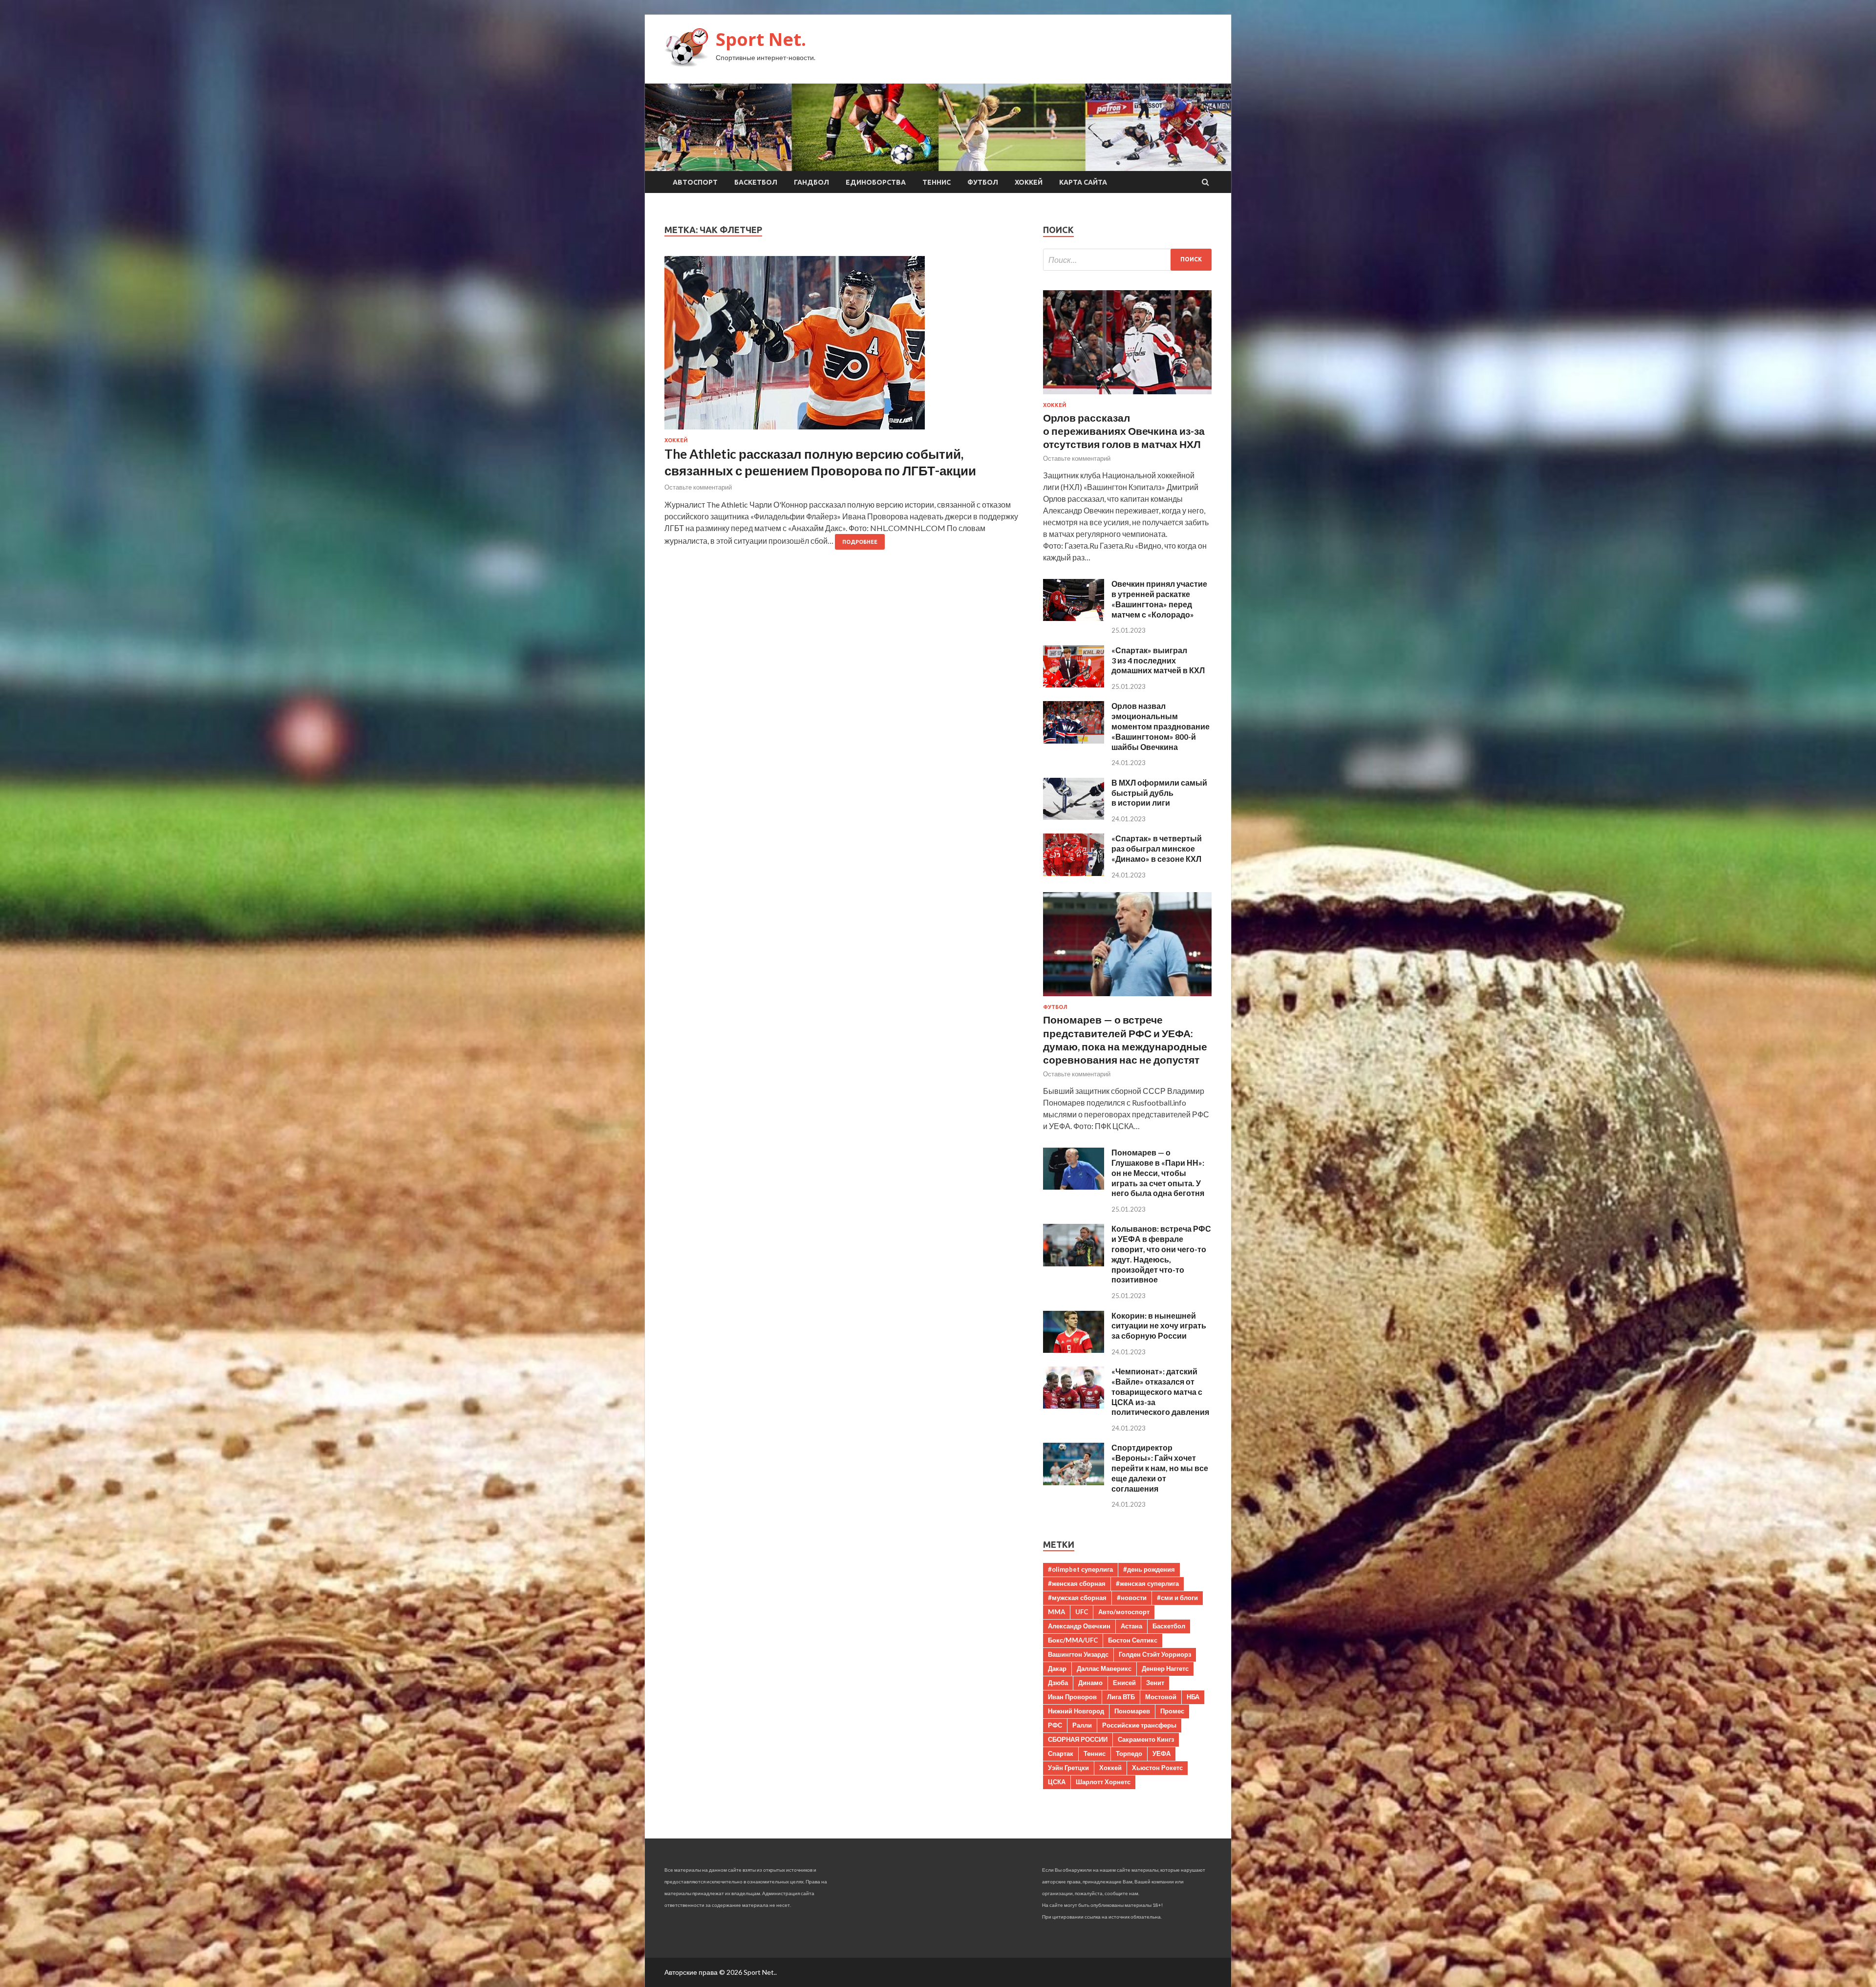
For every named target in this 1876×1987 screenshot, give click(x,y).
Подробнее (860, 542)
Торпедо (1129, 1753)
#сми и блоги (1177, 1598)
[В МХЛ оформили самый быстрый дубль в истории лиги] (1074, 817)
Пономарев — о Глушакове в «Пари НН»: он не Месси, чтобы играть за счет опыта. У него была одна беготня (1158, 1173)
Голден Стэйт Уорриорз (1155, 1654)
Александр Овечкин (1079, 1626)
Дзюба (1058, 1683)
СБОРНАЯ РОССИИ (1078, 1739)
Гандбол (811, 182)
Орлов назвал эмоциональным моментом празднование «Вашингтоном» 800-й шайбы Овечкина (1161, 726)
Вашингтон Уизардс (1078, 1654)
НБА (1193, 1697)
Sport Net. (761, 39)
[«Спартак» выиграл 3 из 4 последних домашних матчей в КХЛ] (1074, 684)
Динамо (1090, 1683)
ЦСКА (1057, 1782)
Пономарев (1132, 1711)
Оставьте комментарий (698, 487)
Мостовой (1161, 1697)
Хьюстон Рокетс (1157, 1768)
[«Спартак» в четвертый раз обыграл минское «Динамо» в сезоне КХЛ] (1074, 873)
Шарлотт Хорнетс (1103, 1782)
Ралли (1082, 1725)
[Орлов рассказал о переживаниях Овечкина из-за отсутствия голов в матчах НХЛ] (1127, 396)
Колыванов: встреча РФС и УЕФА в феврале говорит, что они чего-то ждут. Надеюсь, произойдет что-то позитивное (1161, 1254)
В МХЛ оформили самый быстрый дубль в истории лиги (1159, 793)
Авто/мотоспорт (1124, 1612)
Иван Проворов (1072, 1697)
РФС (1055, 1725)
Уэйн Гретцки (1068, 1768)
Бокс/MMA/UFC (1073, 1640)
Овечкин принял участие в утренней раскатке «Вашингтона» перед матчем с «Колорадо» (1159, 599)
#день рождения (1149, 1569)
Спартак (1061, 1753)
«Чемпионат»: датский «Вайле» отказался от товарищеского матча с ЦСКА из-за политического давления (1160, 1391)
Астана (1131, 1626)
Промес (1172, 1711)
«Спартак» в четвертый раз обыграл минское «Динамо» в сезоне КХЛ (1157, 848)
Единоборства (876, 182)
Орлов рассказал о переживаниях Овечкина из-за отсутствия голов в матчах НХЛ (1124, 431)
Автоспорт (695, 182)
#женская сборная (1077, 1583)
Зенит (1155, 1683)
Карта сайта (1083, 182)
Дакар (1057, 1668)
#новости (1132, 1598)
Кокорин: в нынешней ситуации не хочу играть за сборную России (1159, 1326)
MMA (1056, 1612)
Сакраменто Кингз (1146, 1739)
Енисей (1124, 1683)
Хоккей (1029, 182)
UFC (1082, 1612)
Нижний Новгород (1076, 1711)
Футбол (983, 182)
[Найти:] (1127, 260)
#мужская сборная (1077, 1598)
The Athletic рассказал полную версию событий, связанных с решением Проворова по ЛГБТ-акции (820, 462)
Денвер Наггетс (1165, 1668)
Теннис (937, 182)
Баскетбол (756, 182)
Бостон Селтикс (1133, 1640)
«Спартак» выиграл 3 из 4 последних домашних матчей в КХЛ (1158, 660)
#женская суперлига (1147, 1583)
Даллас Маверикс (1104, 1668)
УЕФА (1162, 1753)
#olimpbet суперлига (1080, 1569)
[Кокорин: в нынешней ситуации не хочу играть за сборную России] (1074, 1350)
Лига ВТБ (1121, 1697)
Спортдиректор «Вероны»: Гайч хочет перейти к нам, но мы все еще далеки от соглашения (1160, 1468)
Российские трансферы (1139, 1725)
